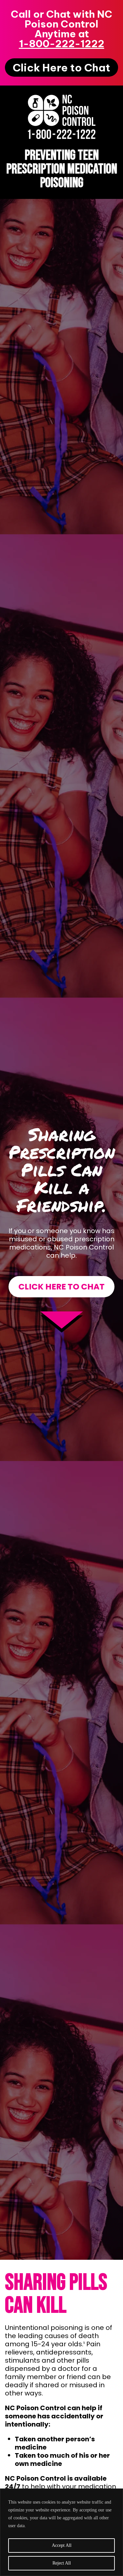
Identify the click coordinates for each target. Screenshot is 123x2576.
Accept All (62, 2545)
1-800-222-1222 (62, 44)
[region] (61, 2532)
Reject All (62, 2563)
